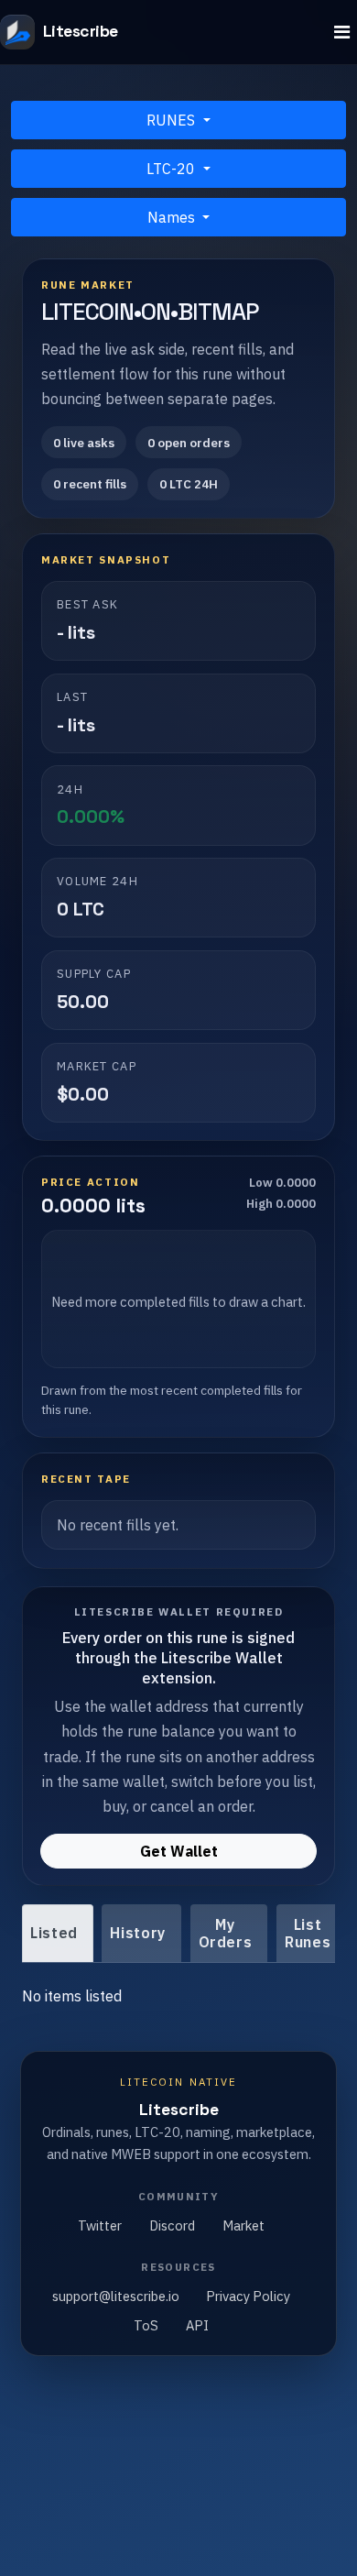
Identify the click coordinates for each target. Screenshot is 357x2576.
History (137, 1933)
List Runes (308, 1933)
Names (173, 217)
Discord (172, 2225)
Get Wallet (179, 1851)
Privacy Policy (248, 2296)
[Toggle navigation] (342, 33)
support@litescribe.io (116, 2296)
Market (243, 2225)
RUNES (173, 120)
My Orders (226, 1933)
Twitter (100, 2225)
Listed (54, 1933)
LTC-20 (173, 169)
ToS (146, 2325)
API (197, 2325)
